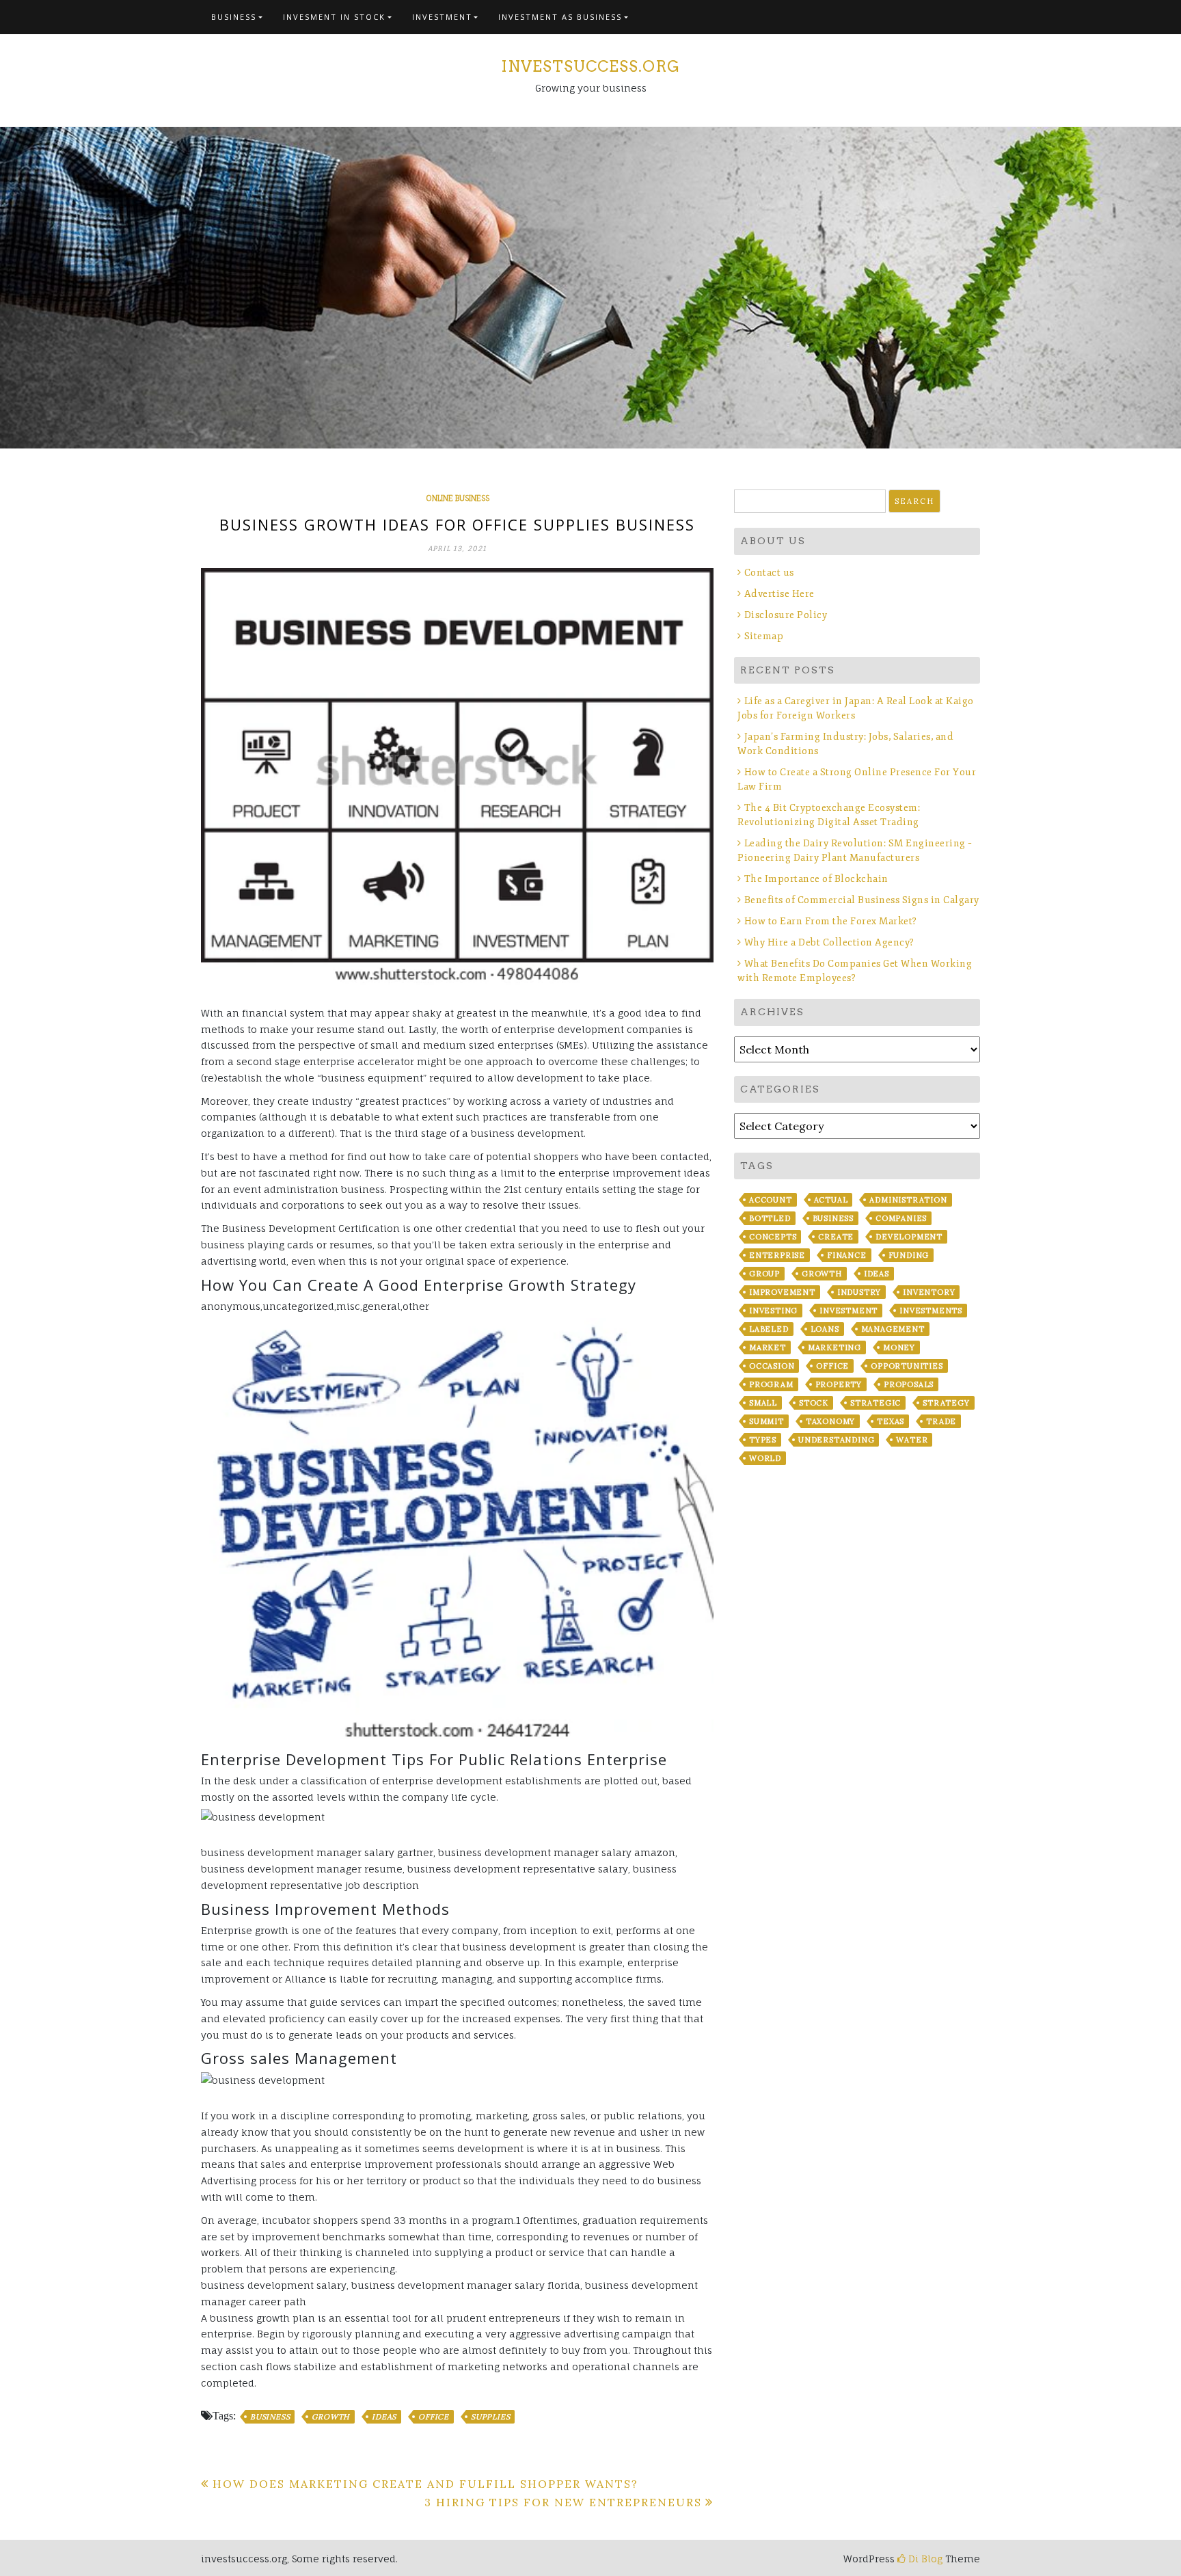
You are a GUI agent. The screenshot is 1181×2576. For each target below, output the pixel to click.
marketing (834, 1347)
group (764, 1274)
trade (941, 1421)
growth (331, 2417)
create (836, 1237)
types (763, 1440)
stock (814, 1403)
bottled (770, 1218)
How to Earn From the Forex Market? (831, 921)
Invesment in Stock (334, 17)
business (270, 2417)
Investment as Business (560, 17)
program (771, 1384)
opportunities (907, 1366)
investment (849, 1311)
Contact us (769, 573)
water (912, 1440)
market (768, 1347)
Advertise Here (779, 594)
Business (234, 17)
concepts (773, 1237)
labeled (769, 1329)
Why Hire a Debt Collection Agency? (829, 942)
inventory (929, 1292)
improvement (782, 1292)
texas (891, 1421)
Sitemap (764, 636)
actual (831, 1200)
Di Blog (924, 2559)
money (899, 1347)
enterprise (777, 1255)
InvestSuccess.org (590, 66)
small (763, 1403)
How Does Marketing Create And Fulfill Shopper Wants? (425, 2484)
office (434, 2417)
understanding (836, 1440)
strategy (946, 1403)
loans (825, 1329)
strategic (875, 1403)
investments (931, 1311)
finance (847, 1255)
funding (909, 1255)
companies (901, 1218)
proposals (909, 1384)
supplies (490, 2417)
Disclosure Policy (786, 615)
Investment (442, 17)
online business (458, 498)
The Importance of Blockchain (816, 879)
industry (859, 1292)
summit (766, 1421)
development (909, 1237)
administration (908, 1200)
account (771, 1200)
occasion (772, 1366)
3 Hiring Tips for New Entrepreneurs (563, 2502)
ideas (384, 2417)
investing (773, 1311)
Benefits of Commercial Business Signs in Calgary (862, 900)
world (765, 1458)
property (839, 1384)
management (893, 1329)
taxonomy (830, 1421)
